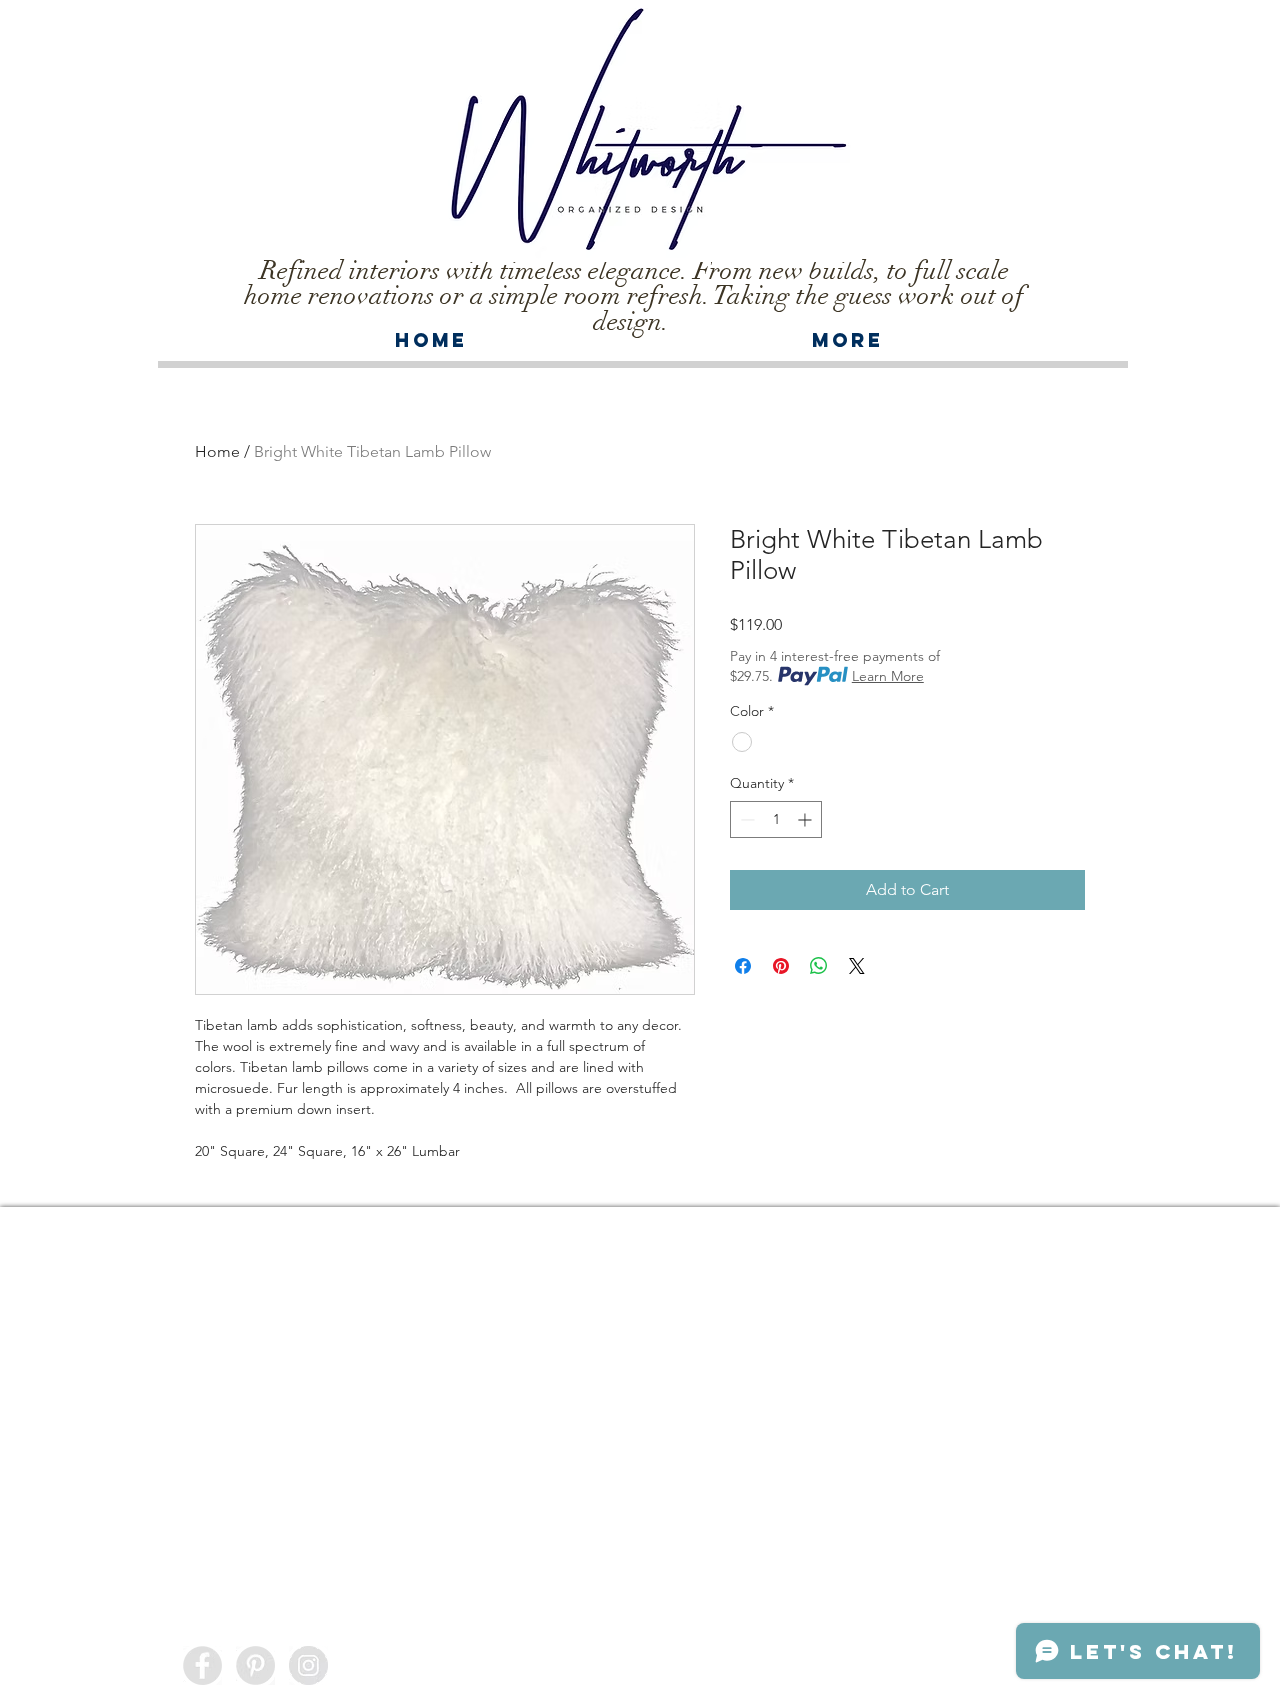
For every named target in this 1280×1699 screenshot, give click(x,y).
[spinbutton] (776, 819)
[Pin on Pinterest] (781, 966)
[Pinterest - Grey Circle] (255, 1665)
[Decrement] (745, 819)
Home (217, 451)
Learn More (888, 676)
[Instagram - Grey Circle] (308, 1665)
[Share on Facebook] (743, 966)
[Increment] (806, 819)
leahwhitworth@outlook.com (738, 1660)
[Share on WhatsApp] (819, 966)
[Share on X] (857, 966)
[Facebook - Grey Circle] (202, 1665)
